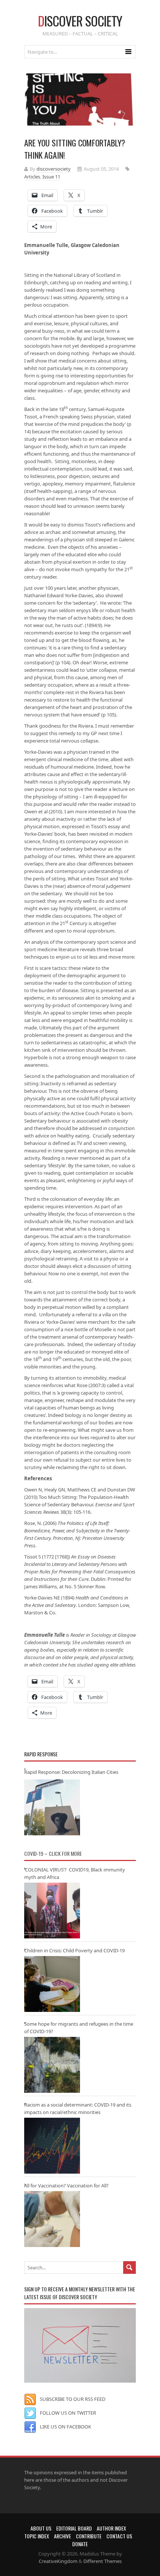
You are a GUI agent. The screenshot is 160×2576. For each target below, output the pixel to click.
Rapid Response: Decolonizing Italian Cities (71, 1772)
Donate (80, 2544)
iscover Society (80, 21)
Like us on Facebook (65, 2427)
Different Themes (103, 2561)
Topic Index (37, 2536)
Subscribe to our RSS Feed (73, 2399)
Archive (63, 2536)
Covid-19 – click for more (53, 1853)
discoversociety (54, 169)
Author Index (111, 2528)
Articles (32, 177)
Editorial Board (74, 2528)
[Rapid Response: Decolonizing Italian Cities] (52, 1807)
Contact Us (119, 2536)
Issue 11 (51, 177)
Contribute (89, 2536)
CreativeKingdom (58, 2561)
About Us (41, 2528)
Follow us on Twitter (68, 2413)
